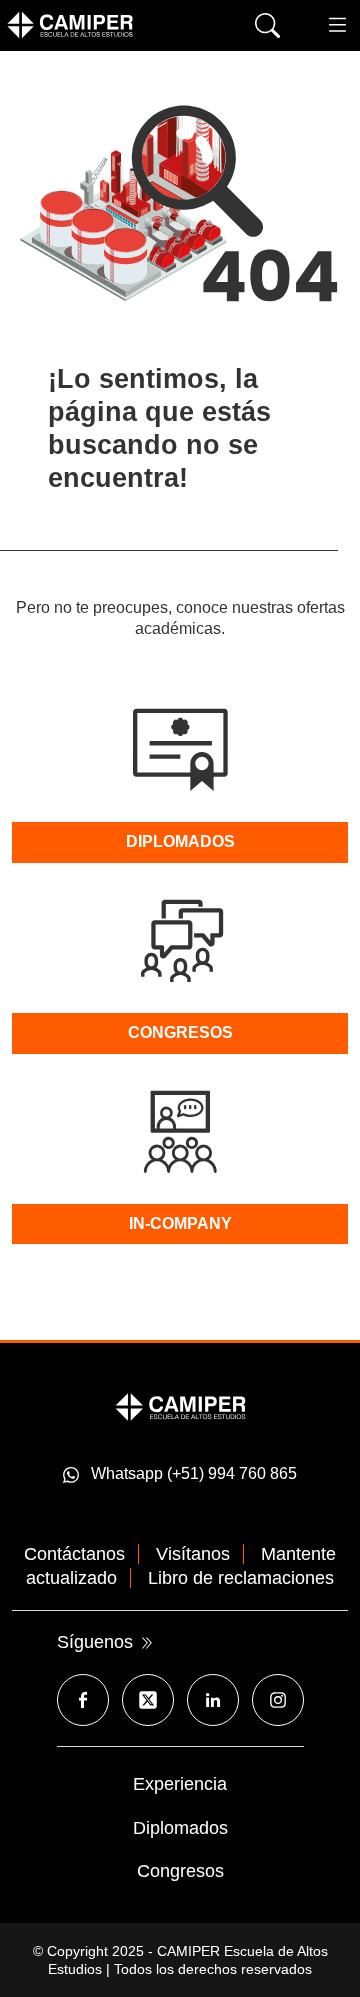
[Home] (100, 25)
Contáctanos (74, 1554)
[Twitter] (148, 1700)
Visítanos (193, 1554)
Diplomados (180, 1828)
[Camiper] (180, 1406)
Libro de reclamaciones (241, 1578)
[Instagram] (278, 1700)
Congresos (180, 1871)
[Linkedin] (213, 1700)
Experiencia (180, 1784)
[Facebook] (83, 1700)
